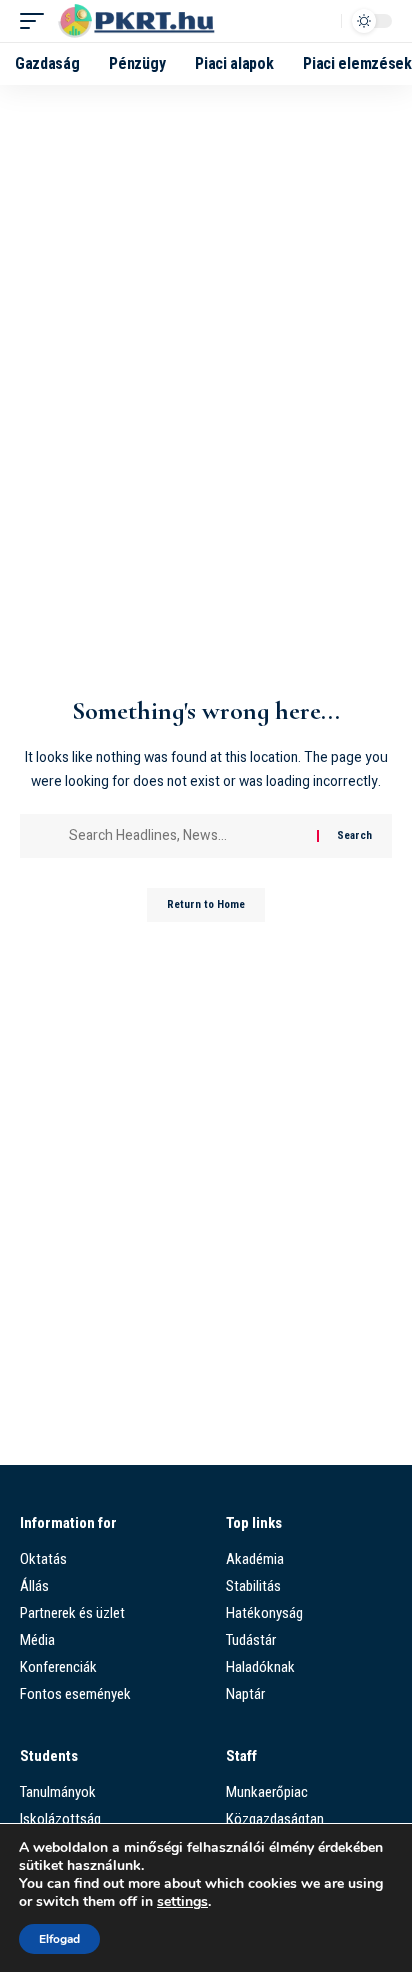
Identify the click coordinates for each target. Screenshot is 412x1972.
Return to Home (206, 904)
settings (182, 1902)
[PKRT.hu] (141, 21)
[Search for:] (185, 836)
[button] (37, 21)
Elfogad (59, 1939)
